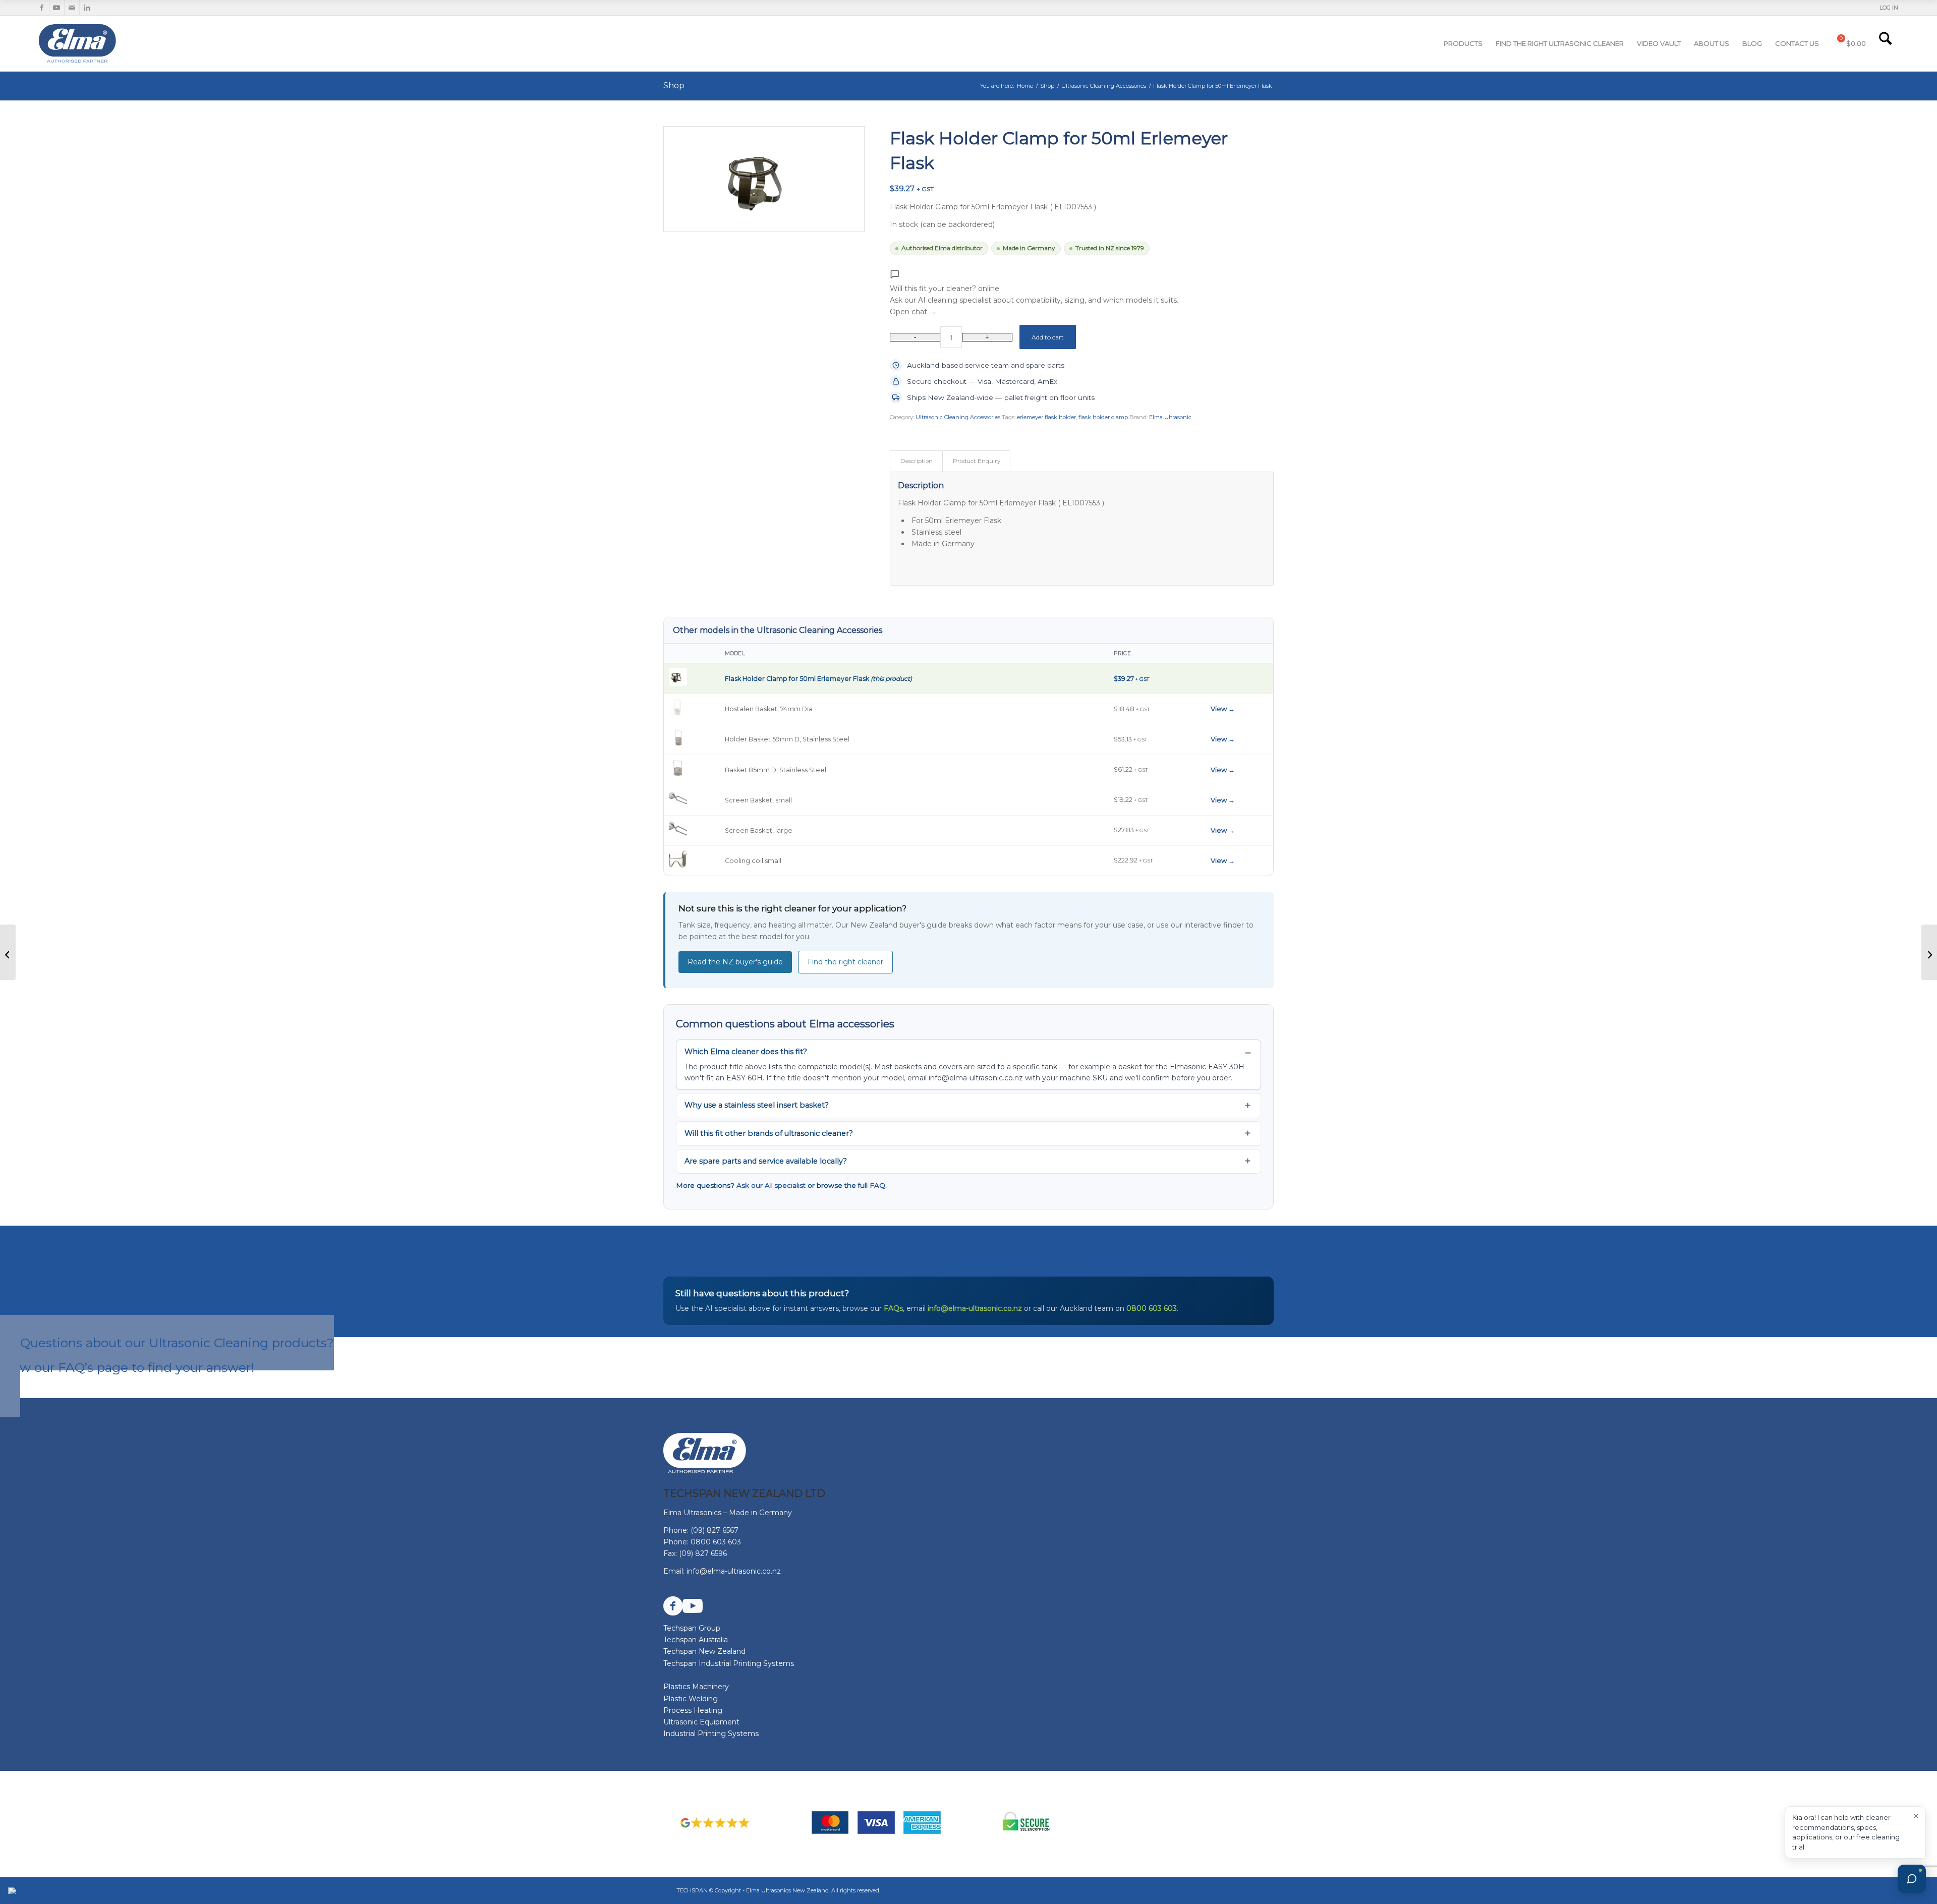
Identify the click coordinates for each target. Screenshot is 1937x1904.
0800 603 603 (1152, 1308)
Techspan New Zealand (704, 1651)
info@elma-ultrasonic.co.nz (975, 1308)
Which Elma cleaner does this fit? (746, 1052)
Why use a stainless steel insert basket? (757, 1105)
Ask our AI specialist (771, 1185)
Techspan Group (692, 1628)
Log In (1889, 8)
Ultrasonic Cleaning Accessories (958, 417)
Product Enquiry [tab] (977, 461)
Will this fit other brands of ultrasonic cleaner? (769, 1133)
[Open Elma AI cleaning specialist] (1912, 1879)
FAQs (893, 1308)
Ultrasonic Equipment (701, 1722)
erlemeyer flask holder (1046, 417)
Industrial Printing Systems (711, 1734)
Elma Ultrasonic (1170, 417)
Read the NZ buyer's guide (735, 962)
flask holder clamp (1103, 417)
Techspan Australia (696, 1640)
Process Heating (693, 1710)
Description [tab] (917, 461)
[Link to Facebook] (42, 8)
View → (1223, 709)
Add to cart (1048, 337)
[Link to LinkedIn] (87, 8)
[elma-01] (113, 43)
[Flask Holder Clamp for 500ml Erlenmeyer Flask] (1929, 952)
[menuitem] (1886, 8)
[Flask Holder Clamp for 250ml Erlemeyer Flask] (8, 952)
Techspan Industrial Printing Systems (729, 1663)
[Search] (1885, 43)
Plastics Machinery (696, 1687)
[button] (1034, 294)
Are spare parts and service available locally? (766, 1161)
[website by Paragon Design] (13, 1891)
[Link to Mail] (72, 8)
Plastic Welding (691, 1699)
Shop (674, 85)
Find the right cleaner (845, 962)
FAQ (877, 1185)
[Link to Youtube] (57, 8)
